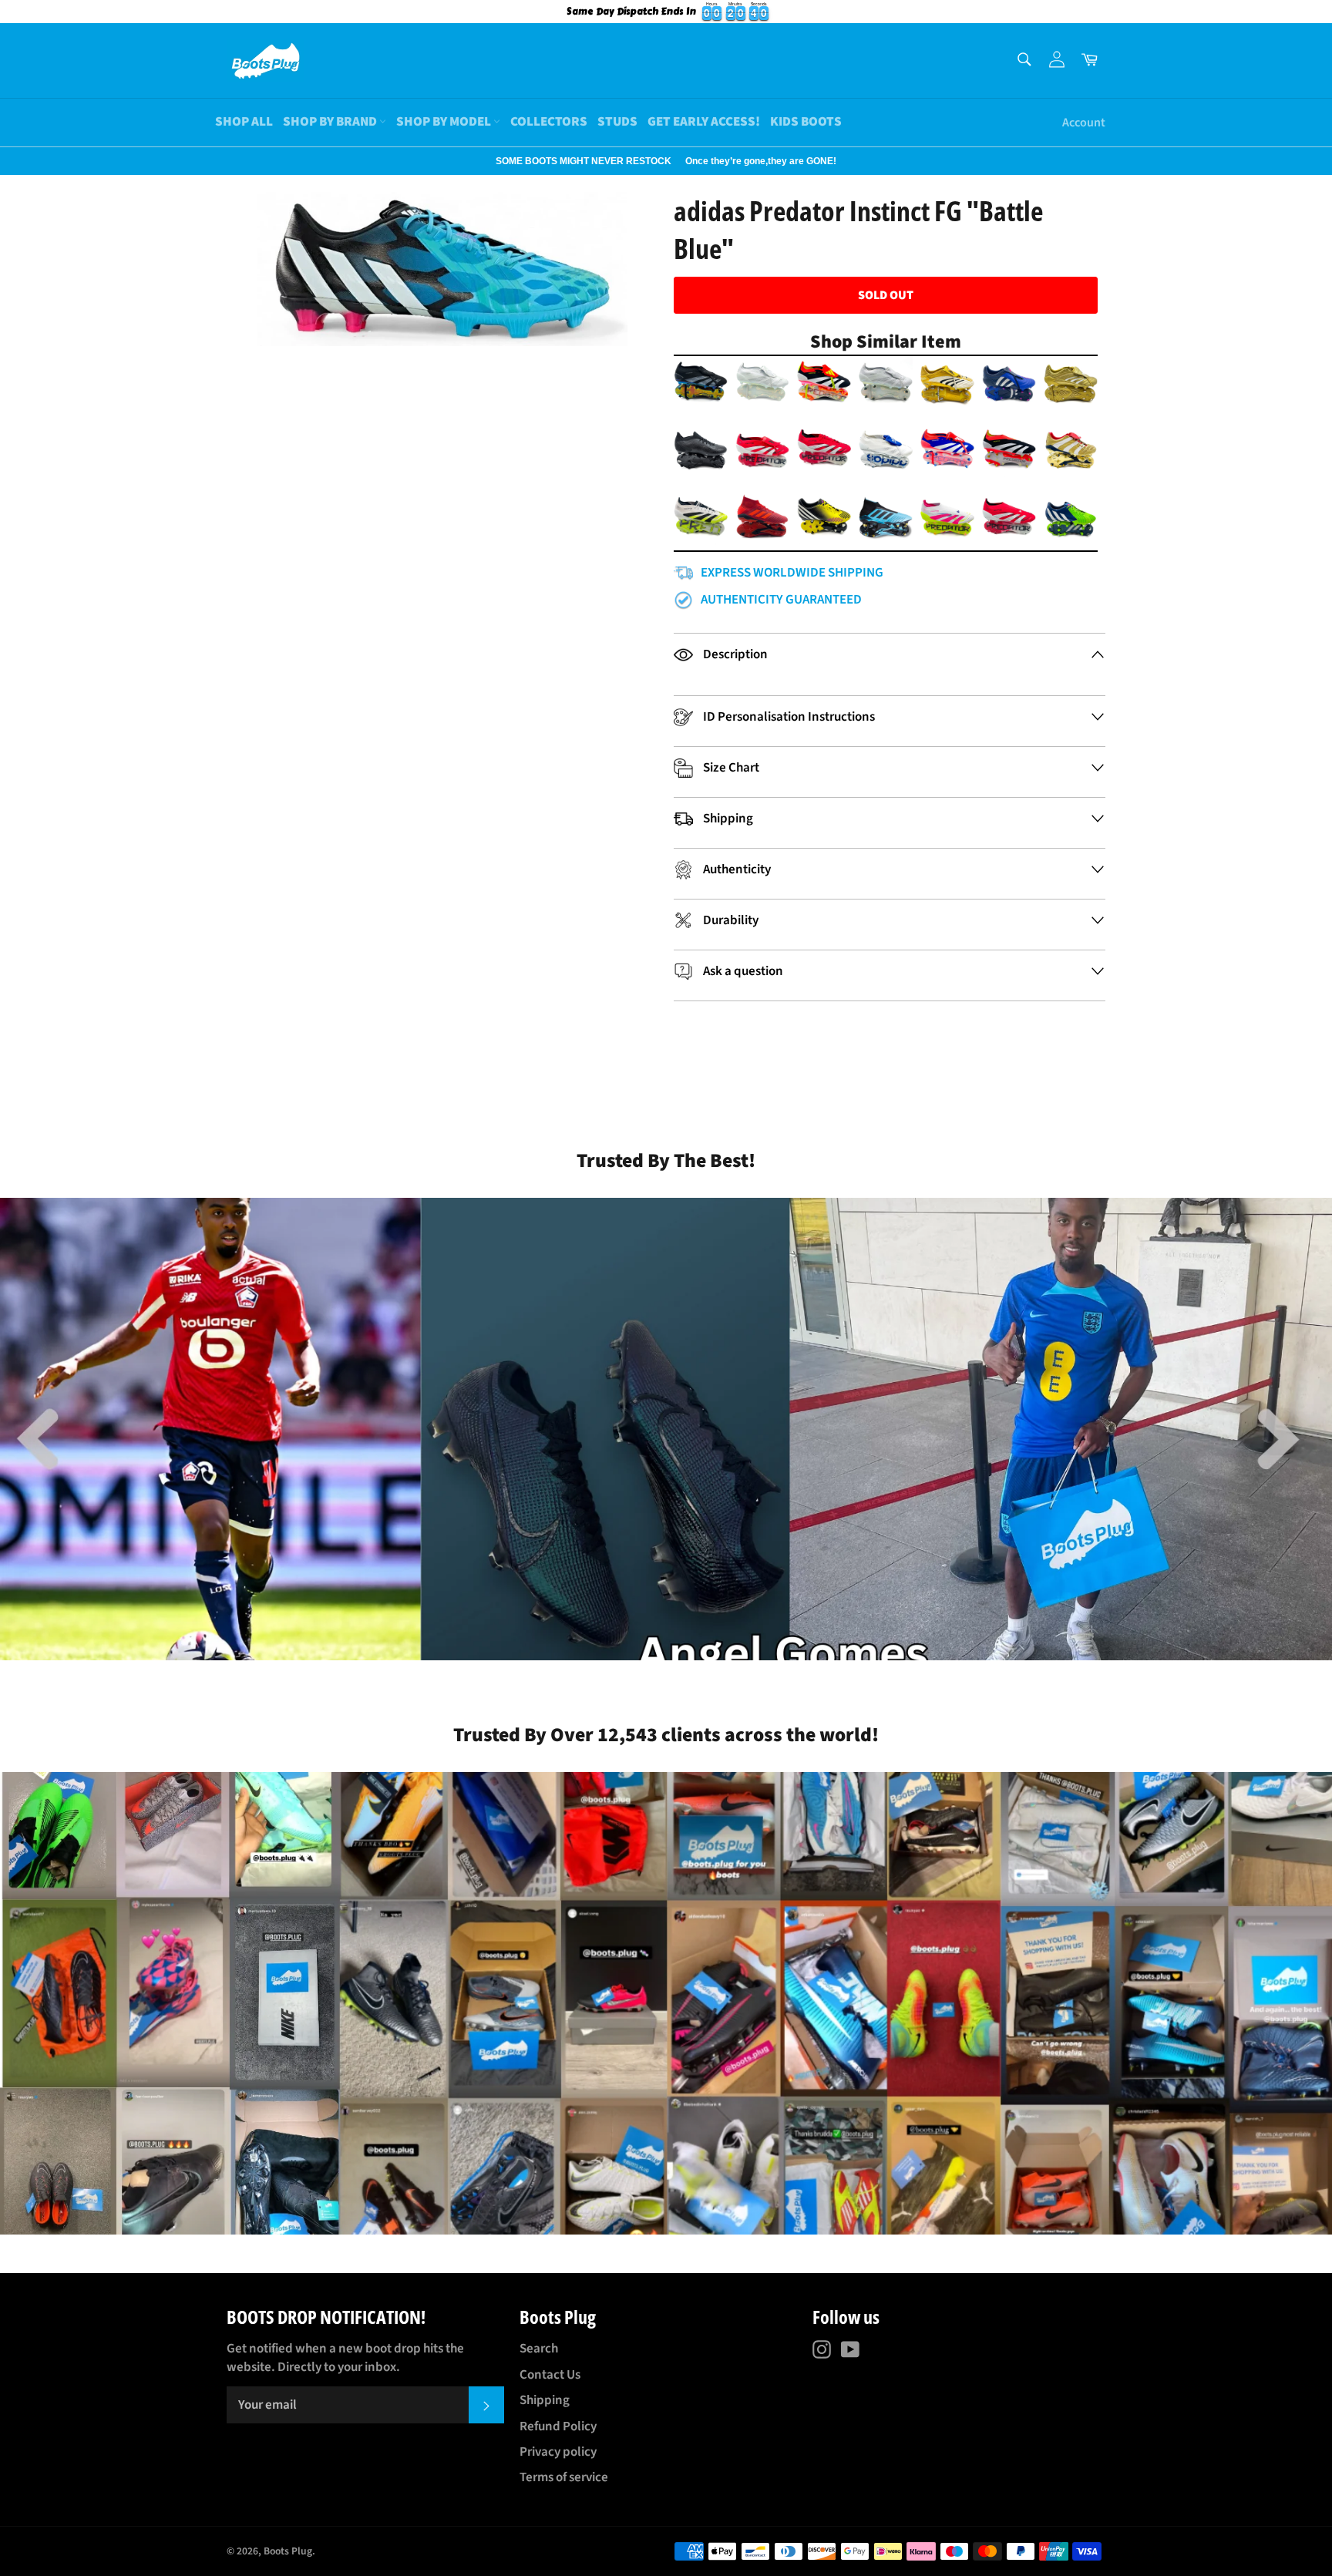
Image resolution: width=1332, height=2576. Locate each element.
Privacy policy (558, 2452)
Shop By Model (445, 122)
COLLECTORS (549, 122)
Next (8, 161)
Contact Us (550, 2375)
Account (1084, 123)
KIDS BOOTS (806, 122)
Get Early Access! (704, 122)
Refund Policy (558, 2426)
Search (539, 2349)
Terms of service (564, 2477)
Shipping (545, 2400)
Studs (617, 122)
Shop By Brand (331, 122)
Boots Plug (288, 2551)
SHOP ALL (244, 122)
